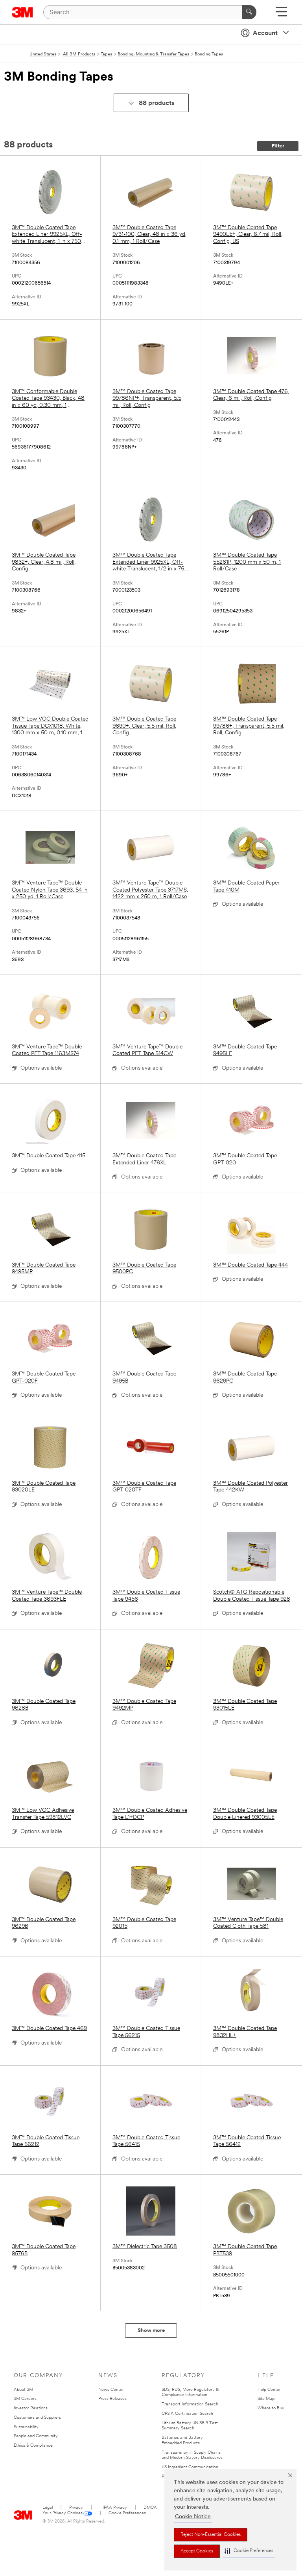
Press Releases (112, 2399)
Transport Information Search (190, 2404)
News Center (111, 2390)
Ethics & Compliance (33, 2446)
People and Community (36, 2436)
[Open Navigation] (281, 14)
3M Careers (25, 2399)
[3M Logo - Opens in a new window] (23, 12)
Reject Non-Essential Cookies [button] (211, 2535)
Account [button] (265, 33)
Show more (151, 2331)
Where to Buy (271, 2408)
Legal (48, 2508)
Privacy (76, 2508)
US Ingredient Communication (190, 2467)
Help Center (269, 2390)
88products (157, 103)
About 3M (23, 2390)
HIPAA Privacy (113, 2508)
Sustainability (26, 2427)
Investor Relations (31, 2408)
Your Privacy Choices (63, 2513)
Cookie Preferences (127, 2513)
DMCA (150, 2508)
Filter (278, 146)
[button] (249, 2551)
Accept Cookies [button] (197, 2551)
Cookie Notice (193, 2517)
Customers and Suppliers (37, 2418)
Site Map (266, 2399)
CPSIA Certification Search (187, 2414)
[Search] (249, 12)
